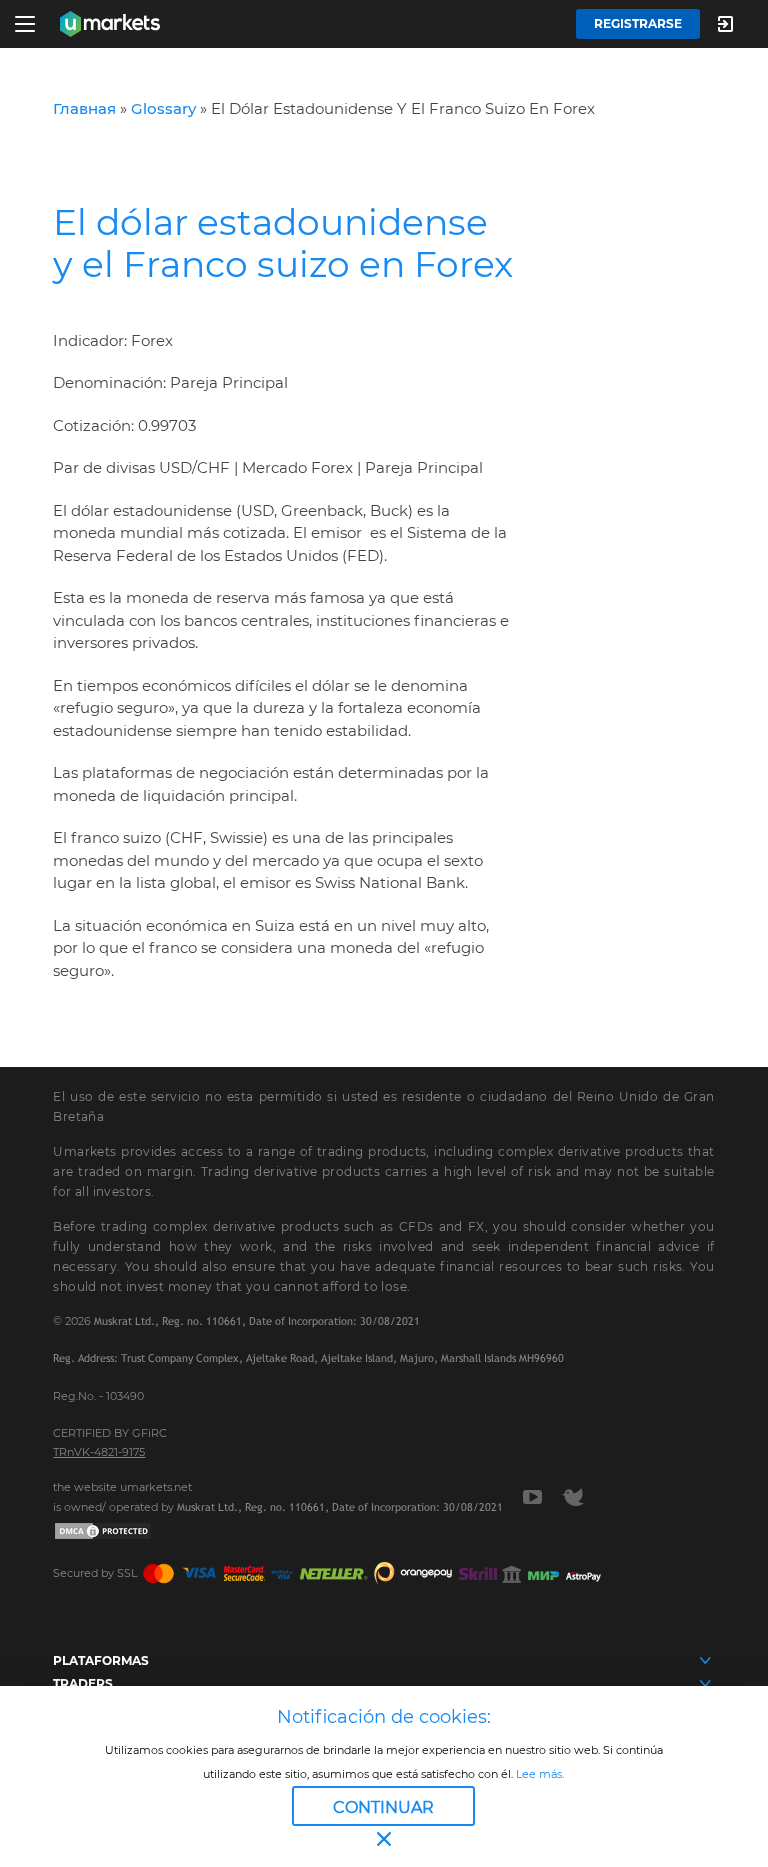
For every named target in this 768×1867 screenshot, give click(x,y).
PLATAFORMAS (101, 1660)
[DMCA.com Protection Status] (103, 1530)
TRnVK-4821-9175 (99, 1452)
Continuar (383, 1807)
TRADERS (83, 1683)
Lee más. (538, 1774)
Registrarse (638, 23)
